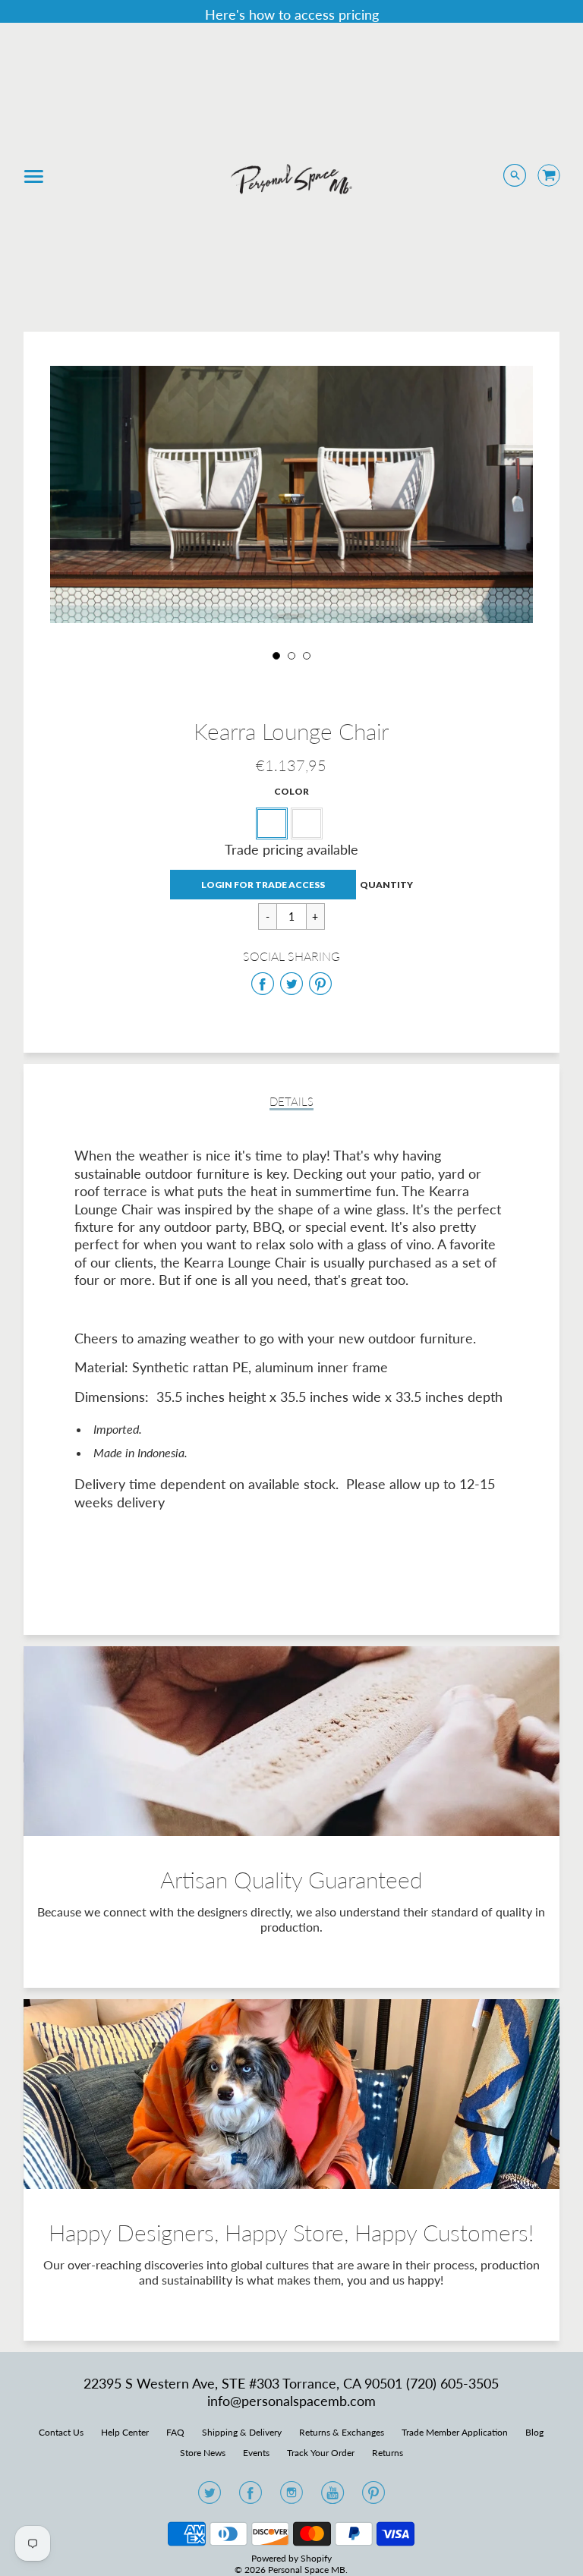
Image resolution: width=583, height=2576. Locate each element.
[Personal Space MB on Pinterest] (373, 2497)
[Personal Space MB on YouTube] (332, 2497)
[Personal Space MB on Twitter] (210, 2497)
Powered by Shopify (291, 2558)
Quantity (386, 885)
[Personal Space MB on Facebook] (251, 2497)
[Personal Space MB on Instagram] (291, 2497)
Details (291, 1102)
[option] (291, 494)
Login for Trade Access (263, 885)
